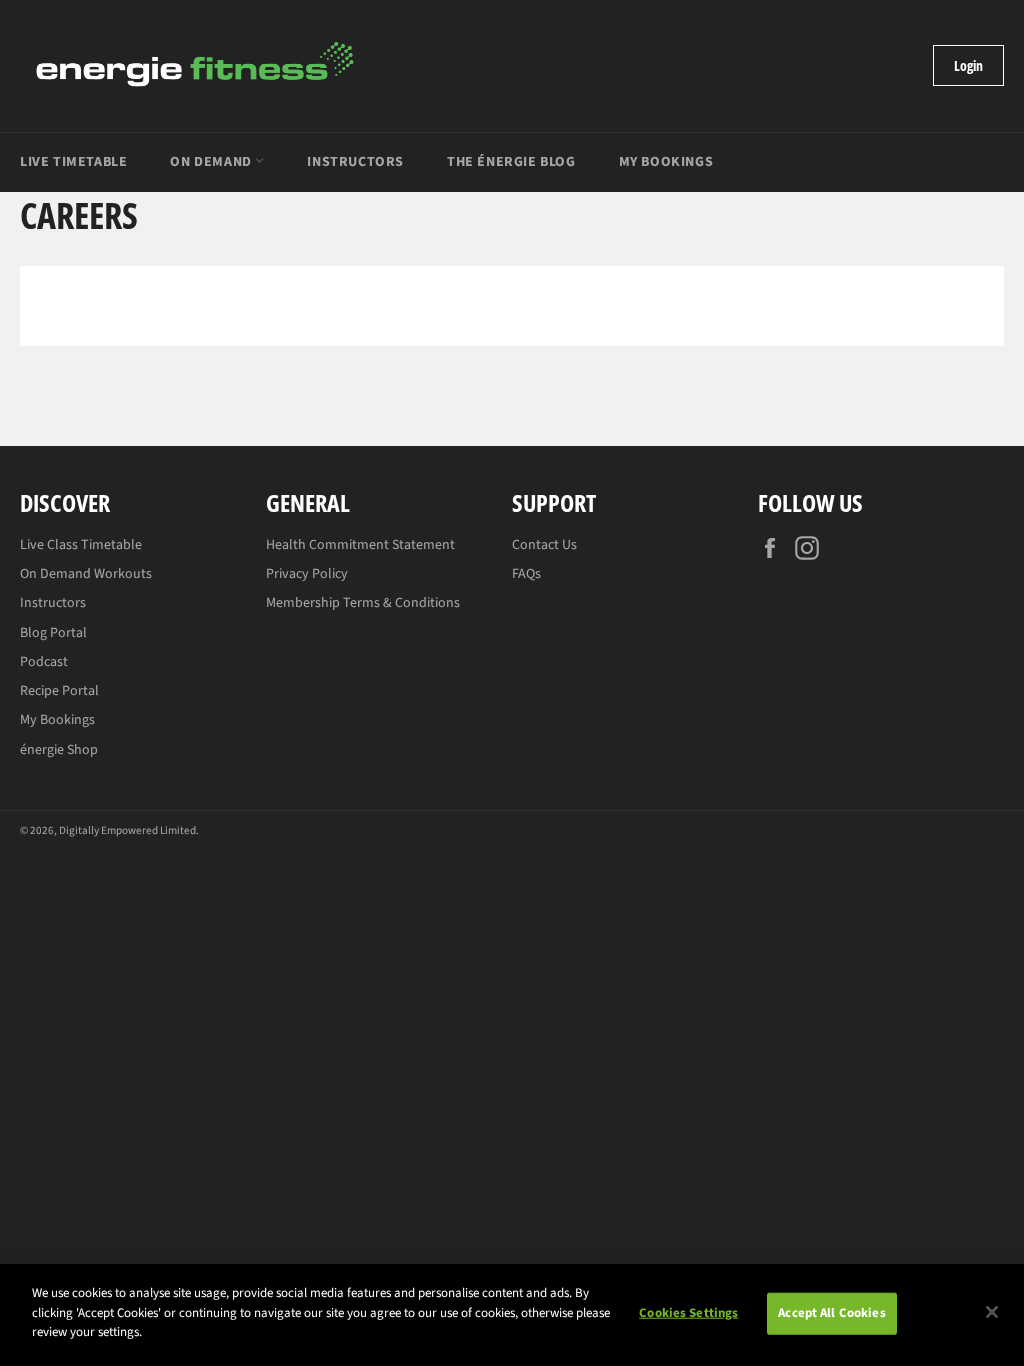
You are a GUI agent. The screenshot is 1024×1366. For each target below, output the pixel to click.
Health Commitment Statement (360, 545)
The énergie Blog (511, 162)
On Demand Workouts (86, 574)
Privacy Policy (307, 574)
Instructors (355, 162)
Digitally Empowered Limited (127, 830)
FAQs (526, 574)
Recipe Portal (59, 691)
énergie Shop (59, 750)
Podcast (44, 662)
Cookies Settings (688, 1313)
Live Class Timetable (81, 545)
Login (968, 65)
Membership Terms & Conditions (363, 603)
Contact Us (544, 545)
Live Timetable (73, 162)
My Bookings (666, 162)
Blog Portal (53, 633)
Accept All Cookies (831, 1313)
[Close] (992, 1312)
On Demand (212, 162)
